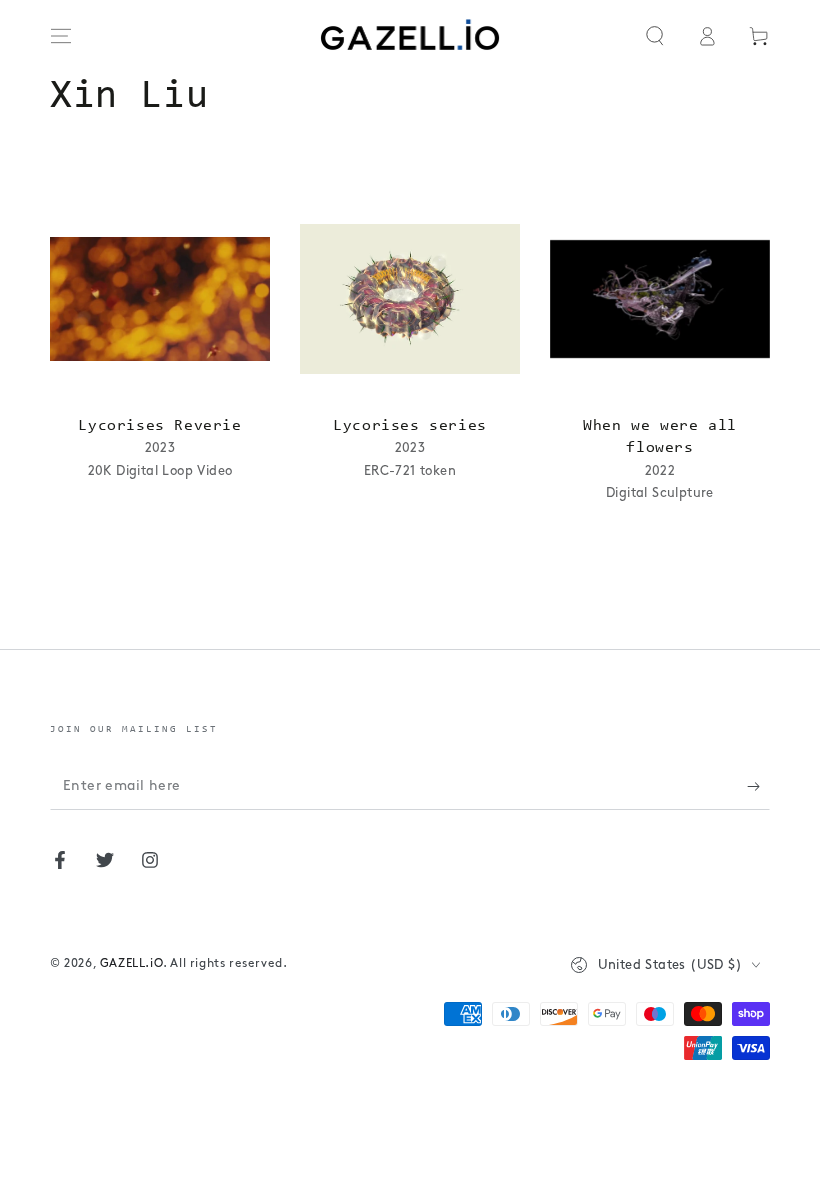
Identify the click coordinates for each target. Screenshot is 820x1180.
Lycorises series (410, 426)
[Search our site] (655, 36)
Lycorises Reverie (159, 426)
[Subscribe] (758, 787)
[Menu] (61, 36)
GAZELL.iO (131, 964)
